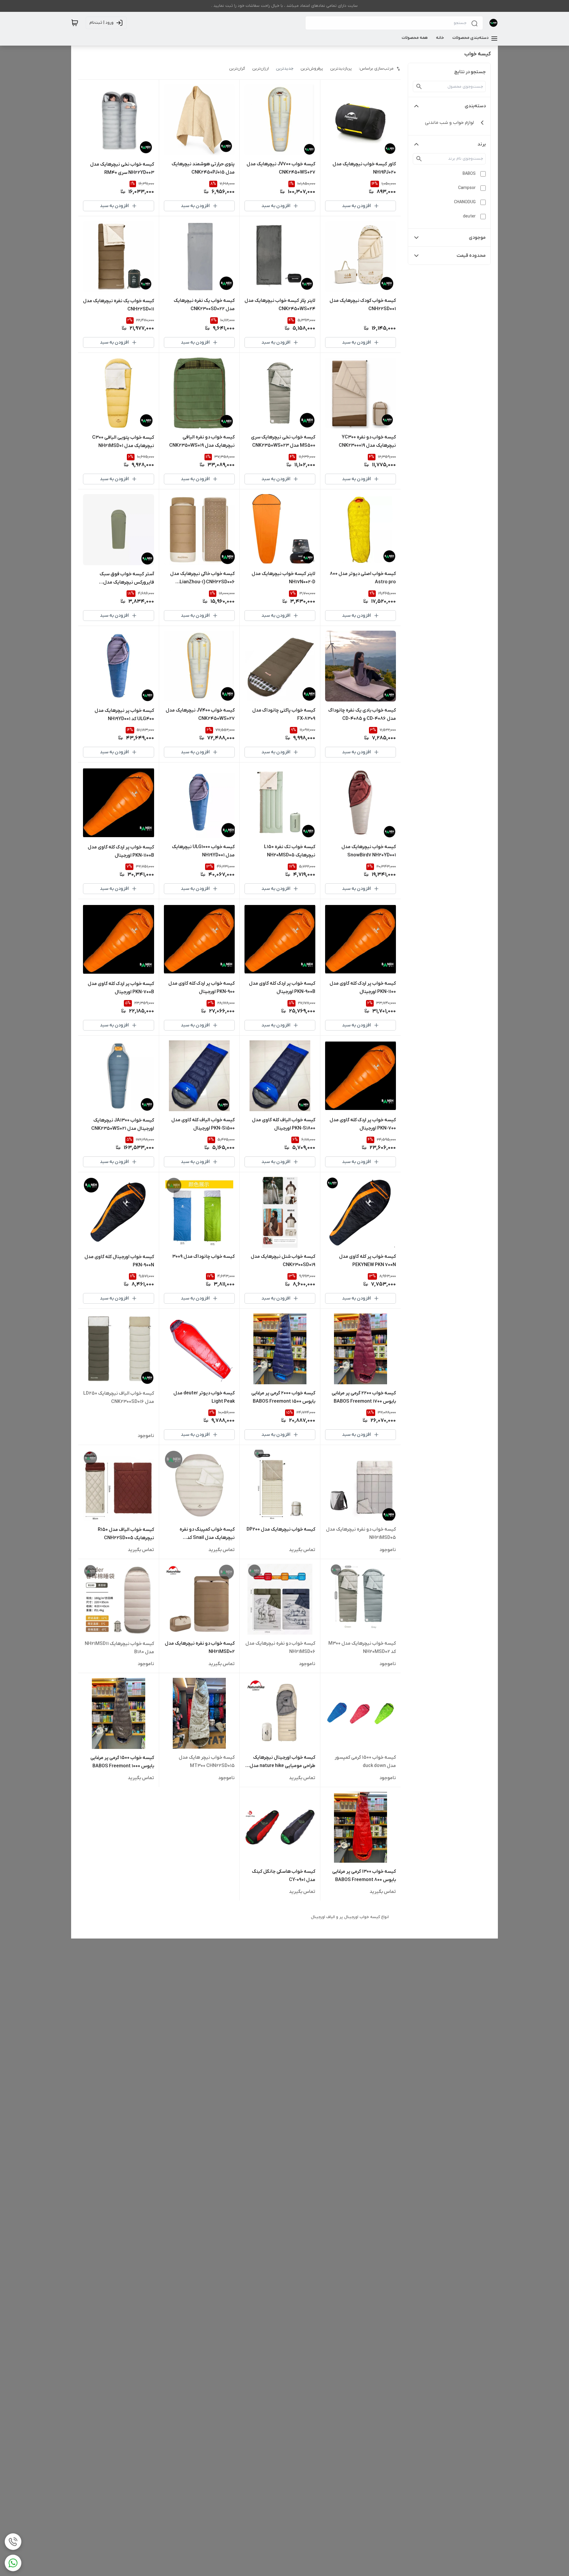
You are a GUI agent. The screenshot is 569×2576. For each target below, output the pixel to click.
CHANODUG (465, 202)
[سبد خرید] (75, 23)
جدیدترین (285, 69)
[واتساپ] (13, 2563)
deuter (469, 216)
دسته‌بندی (475, 106)
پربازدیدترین (341, 69)
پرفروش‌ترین (312, 69)
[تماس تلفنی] (13, 2542)
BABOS (469, 174)
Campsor (467, 188)
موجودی (477, 238)
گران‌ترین (237, 69)
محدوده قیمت (471, 256)
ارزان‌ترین (260, 69)
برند (482, 144)
